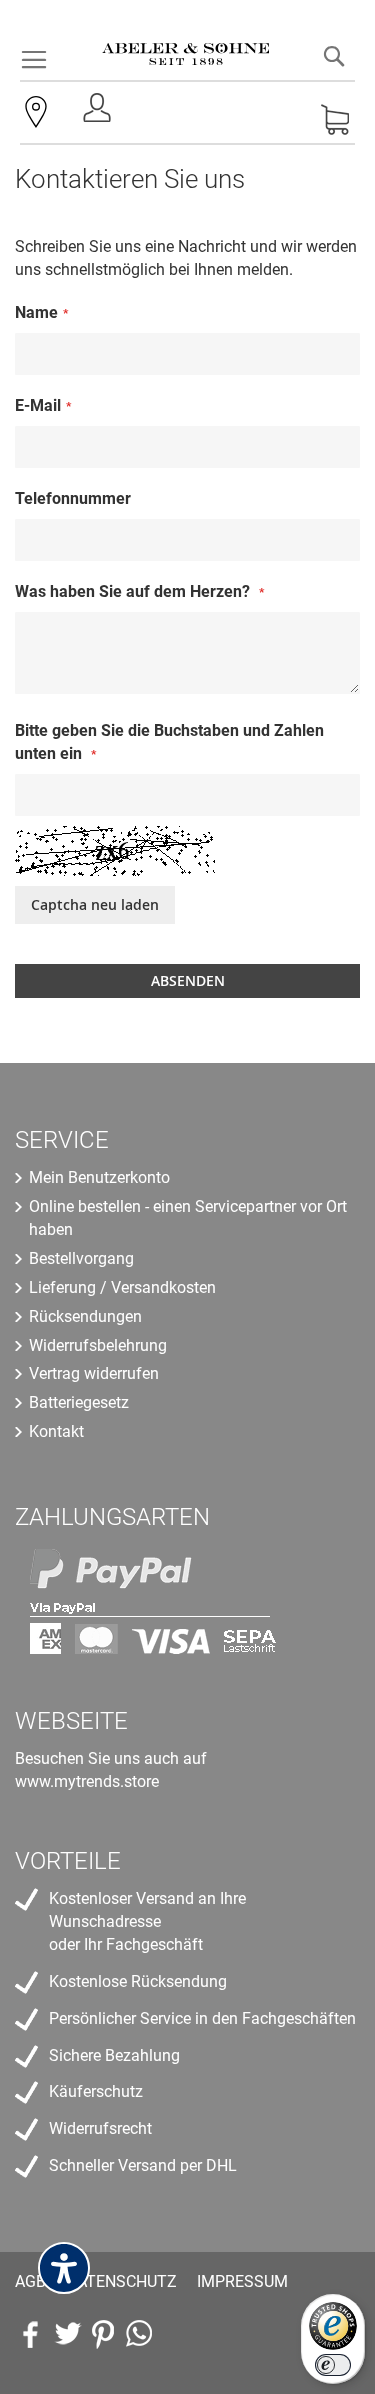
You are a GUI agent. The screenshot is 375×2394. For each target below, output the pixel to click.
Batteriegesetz (79, 1402)
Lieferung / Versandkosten (122, 1287)
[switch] (333, 2365)
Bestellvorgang (81, 1258)
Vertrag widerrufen (94, 1373)
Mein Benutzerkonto (99, 1177)
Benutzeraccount (99, 113)
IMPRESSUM (242, 2281)
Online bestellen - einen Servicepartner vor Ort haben (188, 1218)
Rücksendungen (85, 1316)
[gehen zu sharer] (31, 2334)
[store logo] (186, 40)
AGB (30, 2281)
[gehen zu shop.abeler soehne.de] (139, 2334)
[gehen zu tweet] (67, 2334)
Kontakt (56, 1431)
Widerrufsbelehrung (98, 1345)
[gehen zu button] (103, 2334)
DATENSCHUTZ (121, 2281)
